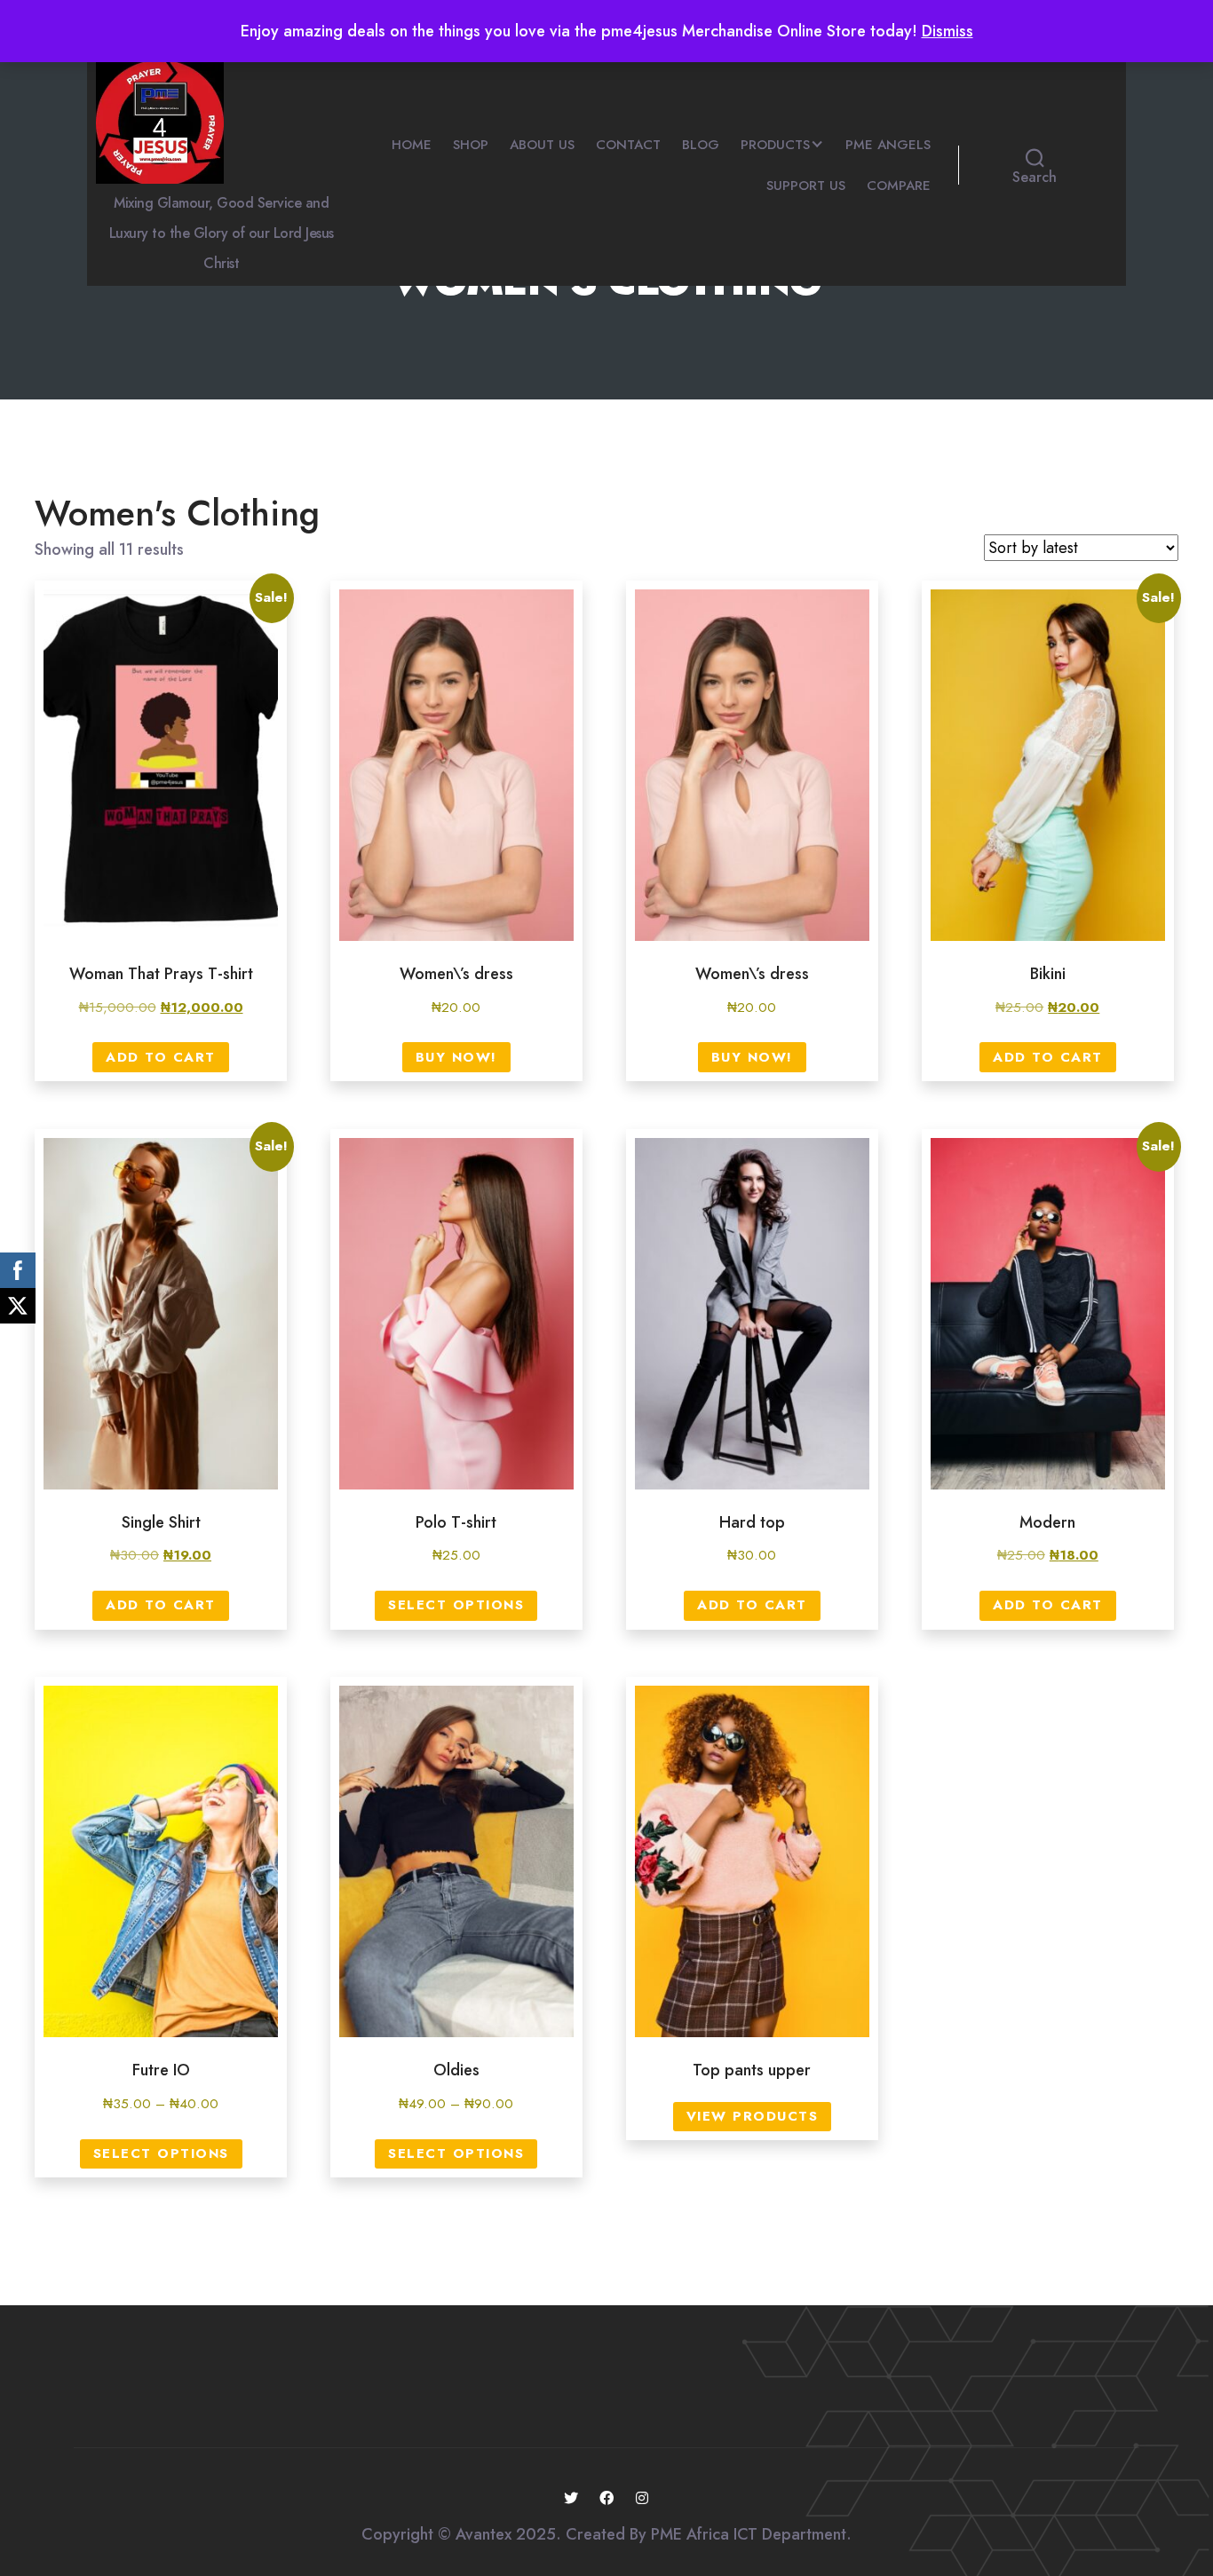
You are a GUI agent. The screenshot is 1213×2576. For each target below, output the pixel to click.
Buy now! (456, 1057)
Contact (628, 145)
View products (753, 2116)
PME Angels (888, 145)
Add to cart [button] (161, 1057)
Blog (701, 145)
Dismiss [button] (947, 31)
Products (775, 145)
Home (412, 145)
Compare (899, 186)
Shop (471, 145)
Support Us (806, 186)
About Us (542, 145)
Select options (456, 1605)
